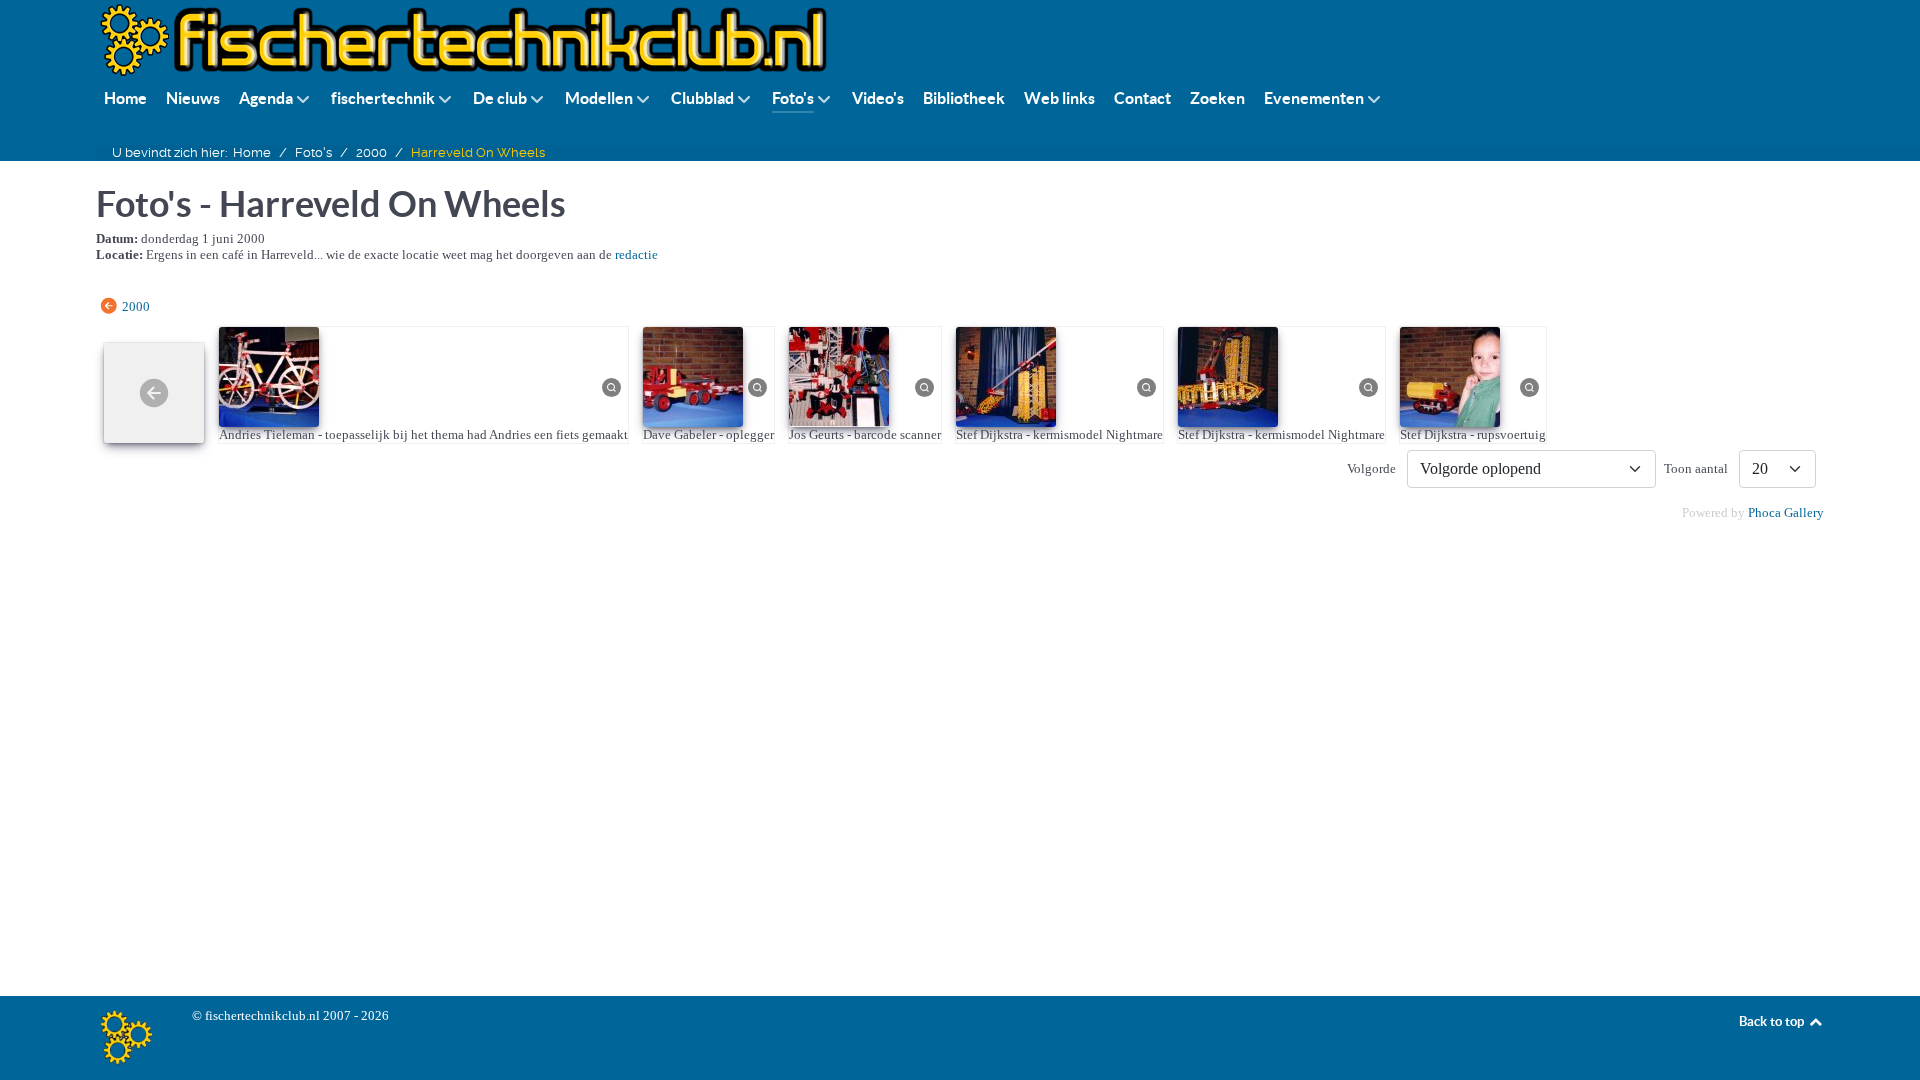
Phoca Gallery (1786, 512)
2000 (136, 305)
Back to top (1773, 1021)
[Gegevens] (612, 386)
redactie (636, 254)
